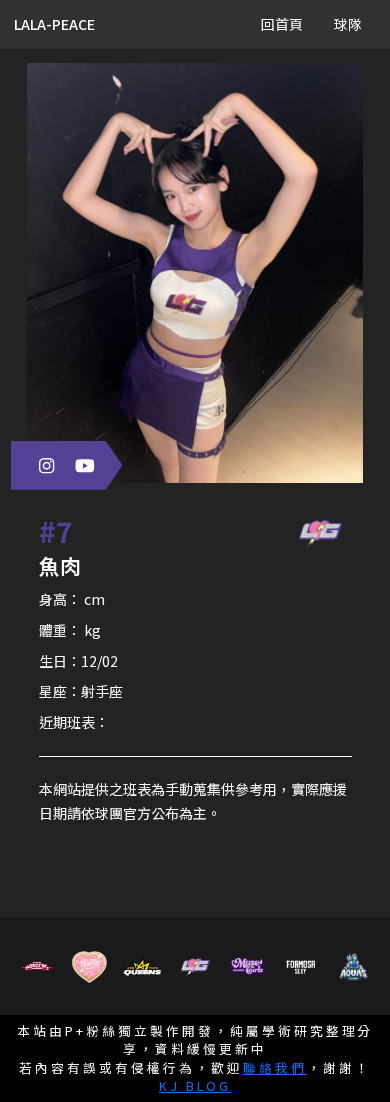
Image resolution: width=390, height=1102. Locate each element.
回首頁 (282, 24)
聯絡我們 (275, 1067)
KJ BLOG (195, 1085)
